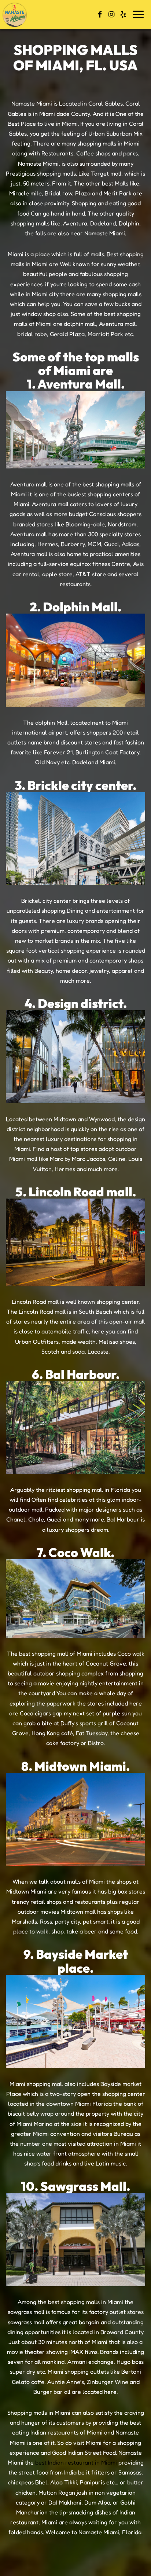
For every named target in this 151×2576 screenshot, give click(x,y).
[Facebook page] (100, 14)
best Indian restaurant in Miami (76, 2462)
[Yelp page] (123, 14)
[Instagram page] (111, 14)
